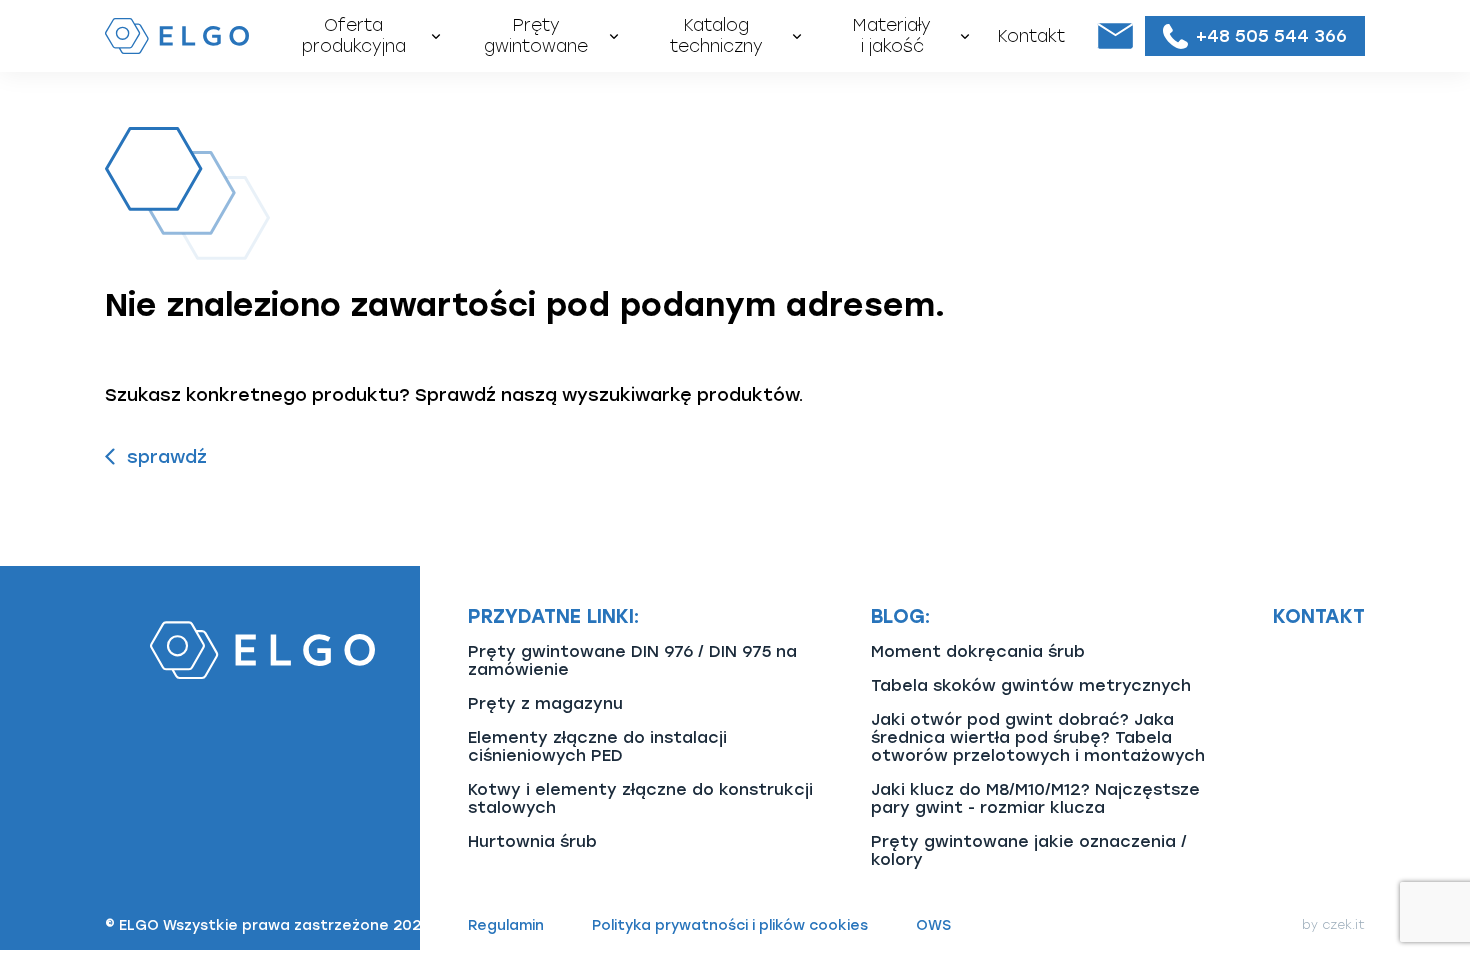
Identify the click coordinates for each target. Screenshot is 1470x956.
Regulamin (506, 926)
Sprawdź (167, 457)
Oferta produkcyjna (354, 35)
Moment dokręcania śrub (978, 651)
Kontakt (1031, 36)
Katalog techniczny (716, 35)
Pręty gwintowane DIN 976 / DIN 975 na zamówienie (632, 660)
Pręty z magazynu (545, 703)
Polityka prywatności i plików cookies (730, 926)
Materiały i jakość (892, 35)
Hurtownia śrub (532, 841)
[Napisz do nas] (1115, 36)
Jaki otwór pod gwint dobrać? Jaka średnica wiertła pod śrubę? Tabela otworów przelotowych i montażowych (1038, 737)
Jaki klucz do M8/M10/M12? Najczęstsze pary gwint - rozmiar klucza (1035, 798)
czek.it (1343, 925)
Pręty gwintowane (536, 35)
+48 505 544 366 (1271, 35)
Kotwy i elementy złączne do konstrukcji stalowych (640, 798)
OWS (933, 926)
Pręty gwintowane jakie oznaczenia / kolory (1029, 850)
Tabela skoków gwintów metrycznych (1031, 685)
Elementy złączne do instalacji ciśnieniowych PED (597, 746)
